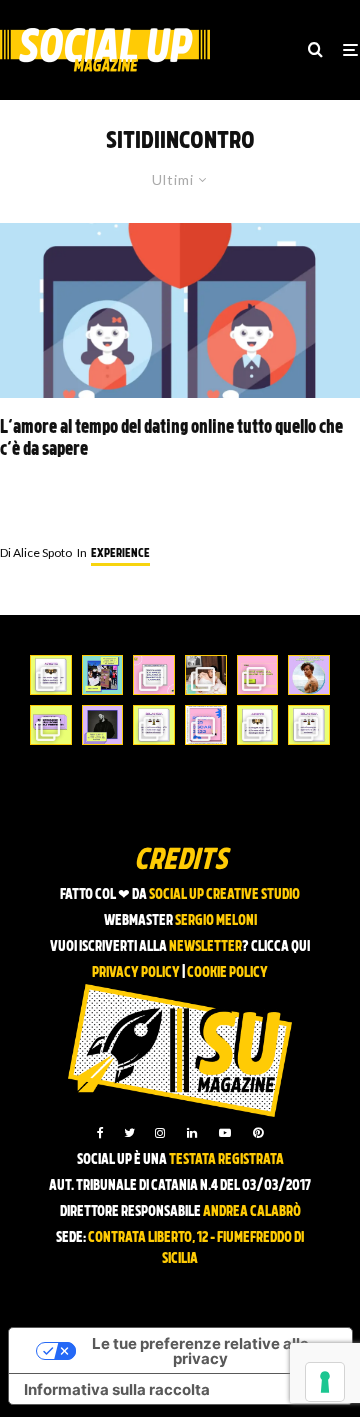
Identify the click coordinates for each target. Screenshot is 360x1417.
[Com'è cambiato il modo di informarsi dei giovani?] (51, 725)
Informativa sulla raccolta (117, 1389)
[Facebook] (100, 1133)
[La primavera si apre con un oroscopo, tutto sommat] (154, 725)
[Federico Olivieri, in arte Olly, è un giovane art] (206, 675)
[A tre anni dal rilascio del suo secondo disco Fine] (309, 675)
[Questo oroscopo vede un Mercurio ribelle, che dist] (51, 675)
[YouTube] (225, 1133)
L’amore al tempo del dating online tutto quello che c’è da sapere (171, 439)
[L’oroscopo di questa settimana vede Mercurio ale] (309, 725)
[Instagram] (160, 1133)
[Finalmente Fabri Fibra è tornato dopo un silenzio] (103, 725)
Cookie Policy (227, 973)
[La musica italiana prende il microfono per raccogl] (154, 675)
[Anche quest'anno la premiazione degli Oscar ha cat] (206, 725)
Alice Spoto (36, 552)
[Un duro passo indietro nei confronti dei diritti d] (103, 675)
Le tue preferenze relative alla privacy (200, 1351)
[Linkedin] (192, 1133)
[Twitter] (129, 1133)
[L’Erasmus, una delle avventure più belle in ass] (258, 675)
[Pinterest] (258, 1133)
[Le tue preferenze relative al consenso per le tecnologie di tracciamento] (325, 1382)
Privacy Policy (136, 973)
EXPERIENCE (120, 554)
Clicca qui (280, 947)
